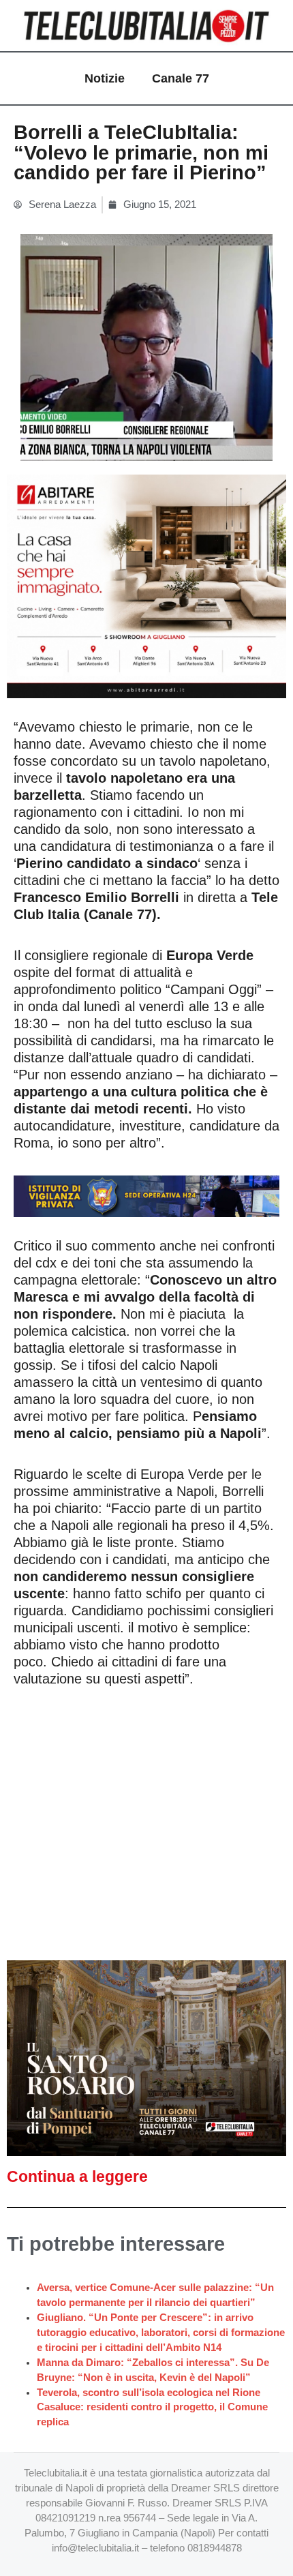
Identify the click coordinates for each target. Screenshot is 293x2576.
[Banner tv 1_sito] (146, 2057)
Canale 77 (181, 78)
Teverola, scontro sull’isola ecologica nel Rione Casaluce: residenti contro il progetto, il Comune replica (152, 2408)
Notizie (105, 78)
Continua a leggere (77, 2176)
